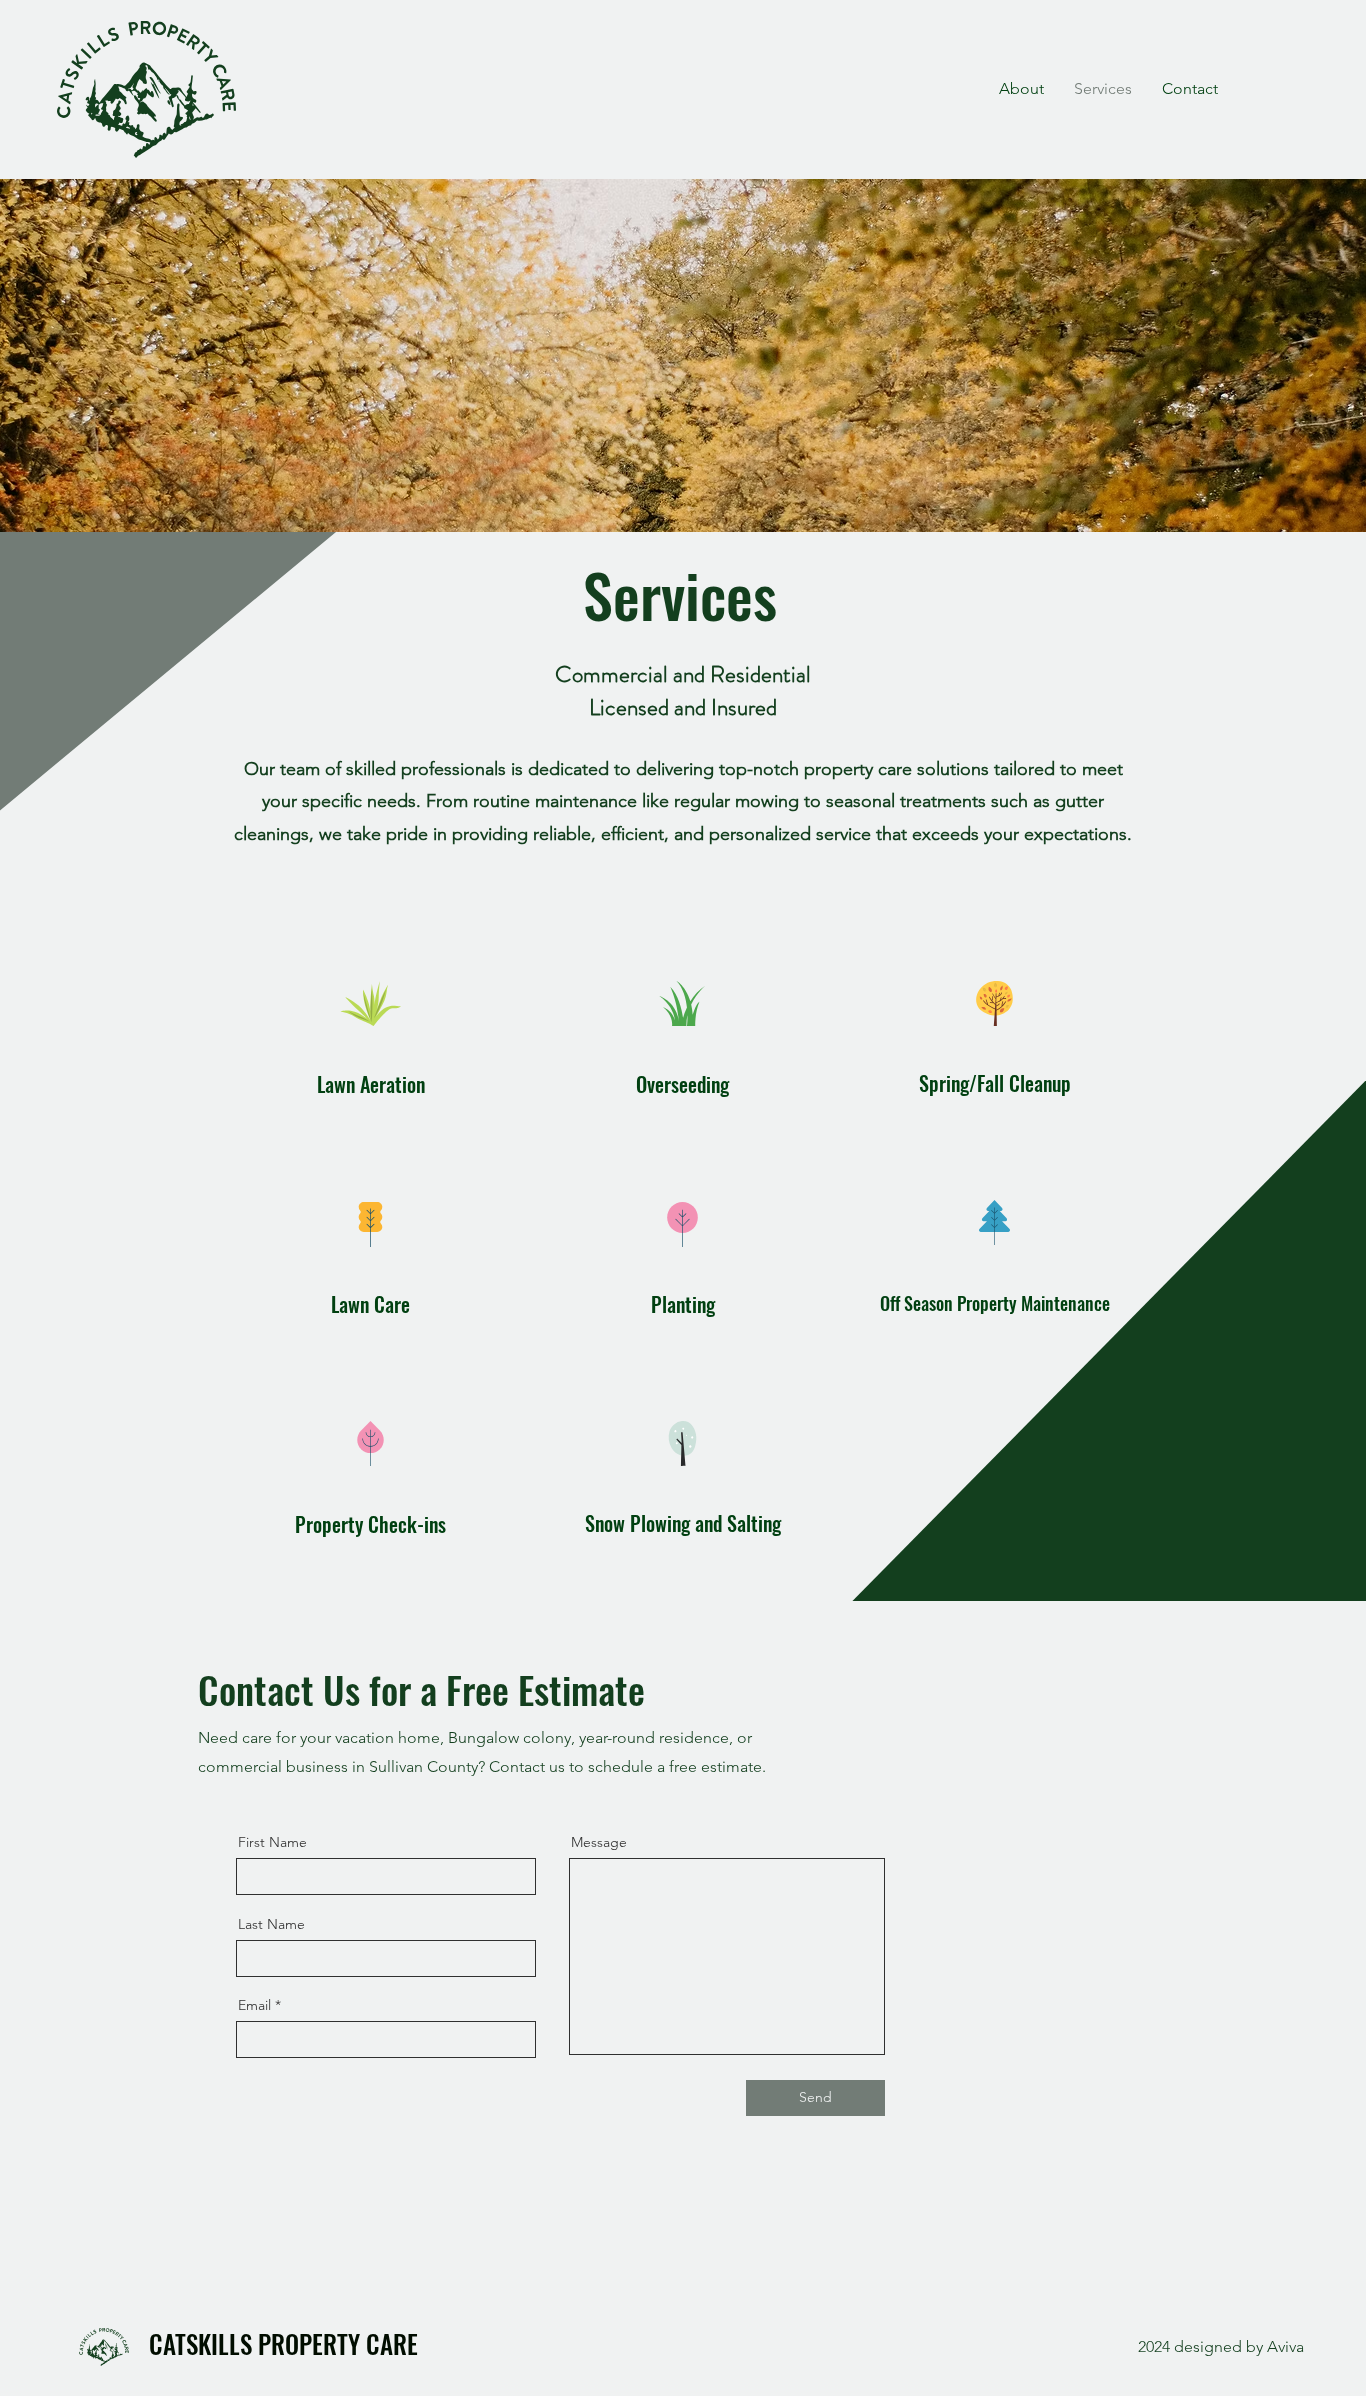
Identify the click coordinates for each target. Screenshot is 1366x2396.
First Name (272, 1842)
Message (599, 1842)
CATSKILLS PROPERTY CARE (283, 2343)
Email (254, 2005)
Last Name (271, 1924)
